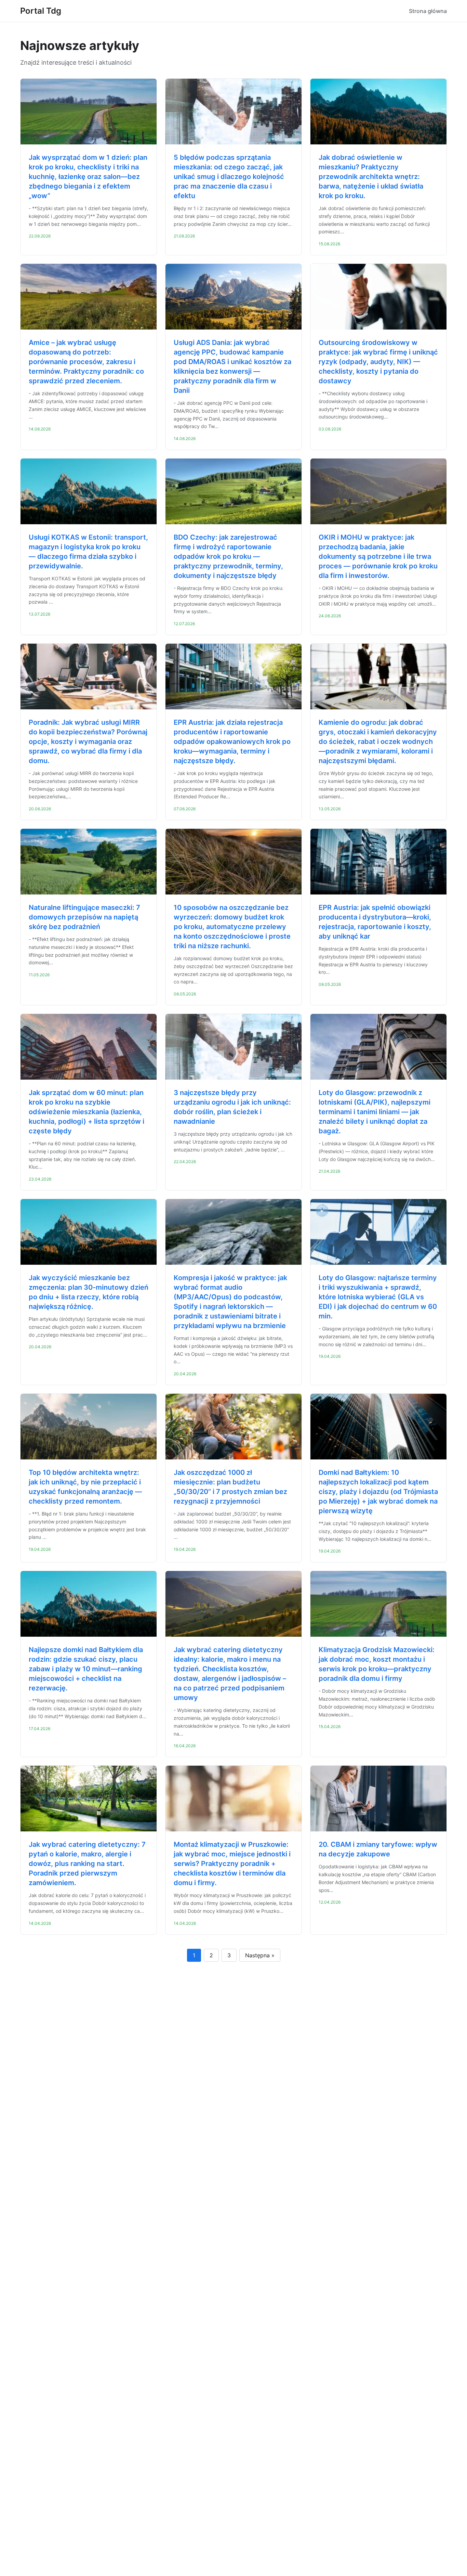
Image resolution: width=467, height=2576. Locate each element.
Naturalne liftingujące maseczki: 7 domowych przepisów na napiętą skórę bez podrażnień (84, 917)
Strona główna (428, 11)
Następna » (260, 1955)
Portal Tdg (41, 11)
